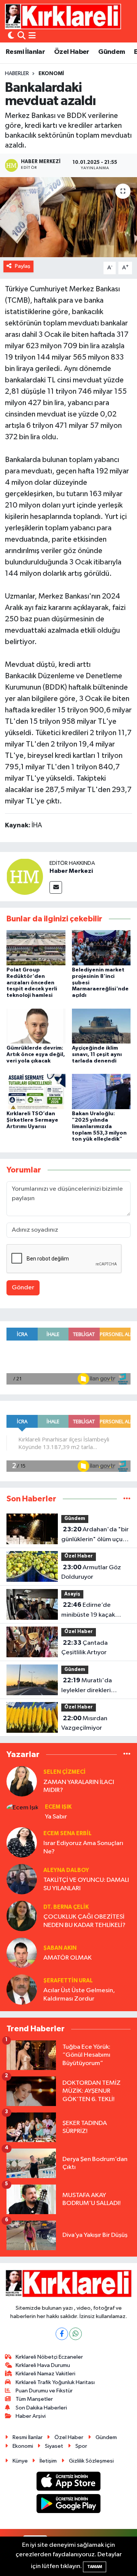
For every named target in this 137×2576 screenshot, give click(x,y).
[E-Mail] (56, 887)
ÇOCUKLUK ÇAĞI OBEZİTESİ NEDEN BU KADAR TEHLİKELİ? (84, 1921)
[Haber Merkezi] (25, 876)
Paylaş (23, 266)
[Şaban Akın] (22, 1953)
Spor (81, 2446)
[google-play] (69, 2505)
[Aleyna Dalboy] (22, 1879)
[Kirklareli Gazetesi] (63, 16)
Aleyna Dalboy (66, 1870)
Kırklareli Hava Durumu (43, 2365)
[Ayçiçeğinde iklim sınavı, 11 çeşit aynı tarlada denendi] (101, 1026)
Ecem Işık (58, 1807)
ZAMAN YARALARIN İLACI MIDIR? (79, 1786)
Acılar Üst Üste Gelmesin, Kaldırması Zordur (79, 1994)
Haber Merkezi (71, 871)
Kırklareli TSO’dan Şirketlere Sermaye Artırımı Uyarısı (32, 1120)
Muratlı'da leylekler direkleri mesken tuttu (87, 1686)
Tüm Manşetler (34, 2399)
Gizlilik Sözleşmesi (91, 2461)
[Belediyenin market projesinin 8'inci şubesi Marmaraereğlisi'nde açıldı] (101, 947)
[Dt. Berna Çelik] (22, 1916)
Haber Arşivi (31, 2416)
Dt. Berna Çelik (66, 1907)
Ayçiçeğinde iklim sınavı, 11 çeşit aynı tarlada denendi (97, 1055)
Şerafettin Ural (68, 1981)
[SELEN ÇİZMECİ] (22, 1781)
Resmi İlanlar (25, 52)
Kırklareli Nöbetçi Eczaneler (49, 2357)
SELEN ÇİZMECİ (65, 1772)
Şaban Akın (60, 1948)
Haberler (17, 74)
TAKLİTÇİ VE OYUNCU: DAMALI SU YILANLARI (86, 1884)
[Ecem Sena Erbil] (22, 1842)
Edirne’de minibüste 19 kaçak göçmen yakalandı (88, 1611)
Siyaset (54, 2446)
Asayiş (72, 1594)
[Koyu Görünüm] (11, 36)
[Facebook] (62, 2334)
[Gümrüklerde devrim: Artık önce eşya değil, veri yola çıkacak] (36, 1026)
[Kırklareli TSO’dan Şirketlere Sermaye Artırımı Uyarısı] (36, 1092)
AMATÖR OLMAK (68, 1958)
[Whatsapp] (76, 2334)
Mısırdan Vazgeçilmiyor (84, 1723)
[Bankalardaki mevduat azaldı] (68, 217)
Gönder (23, 1288)
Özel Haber (72, 52)
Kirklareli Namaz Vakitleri (45, 2374)
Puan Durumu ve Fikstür (44, 2391)
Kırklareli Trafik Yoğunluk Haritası (55, 2382)
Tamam (95, 2567)
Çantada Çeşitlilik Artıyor (84, 1648)
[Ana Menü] (32, 36)
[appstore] (69, 2482)
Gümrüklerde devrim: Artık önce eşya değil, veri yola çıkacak (36, 1055)
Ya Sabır (56, 1817)
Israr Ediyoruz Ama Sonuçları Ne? (83, 1847)
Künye (20, 2461)
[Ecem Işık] (22, 1808)
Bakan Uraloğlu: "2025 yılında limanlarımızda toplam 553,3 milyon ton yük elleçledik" (99, 1126)
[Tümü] (127, 1499)
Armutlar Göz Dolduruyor (91, 1572)
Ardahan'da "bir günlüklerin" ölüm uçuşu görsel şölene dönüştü (95, 1535)
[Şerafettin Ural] (22, 1989)
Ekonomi (51, 74)
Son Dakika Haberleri (41, 2408)
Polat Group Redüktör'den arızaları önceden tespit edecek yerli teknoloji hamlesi (32, 983)
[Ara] (22, 36)
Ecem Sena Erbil (68, 1833)
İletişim (48, 2461)
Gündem (112, 52)
